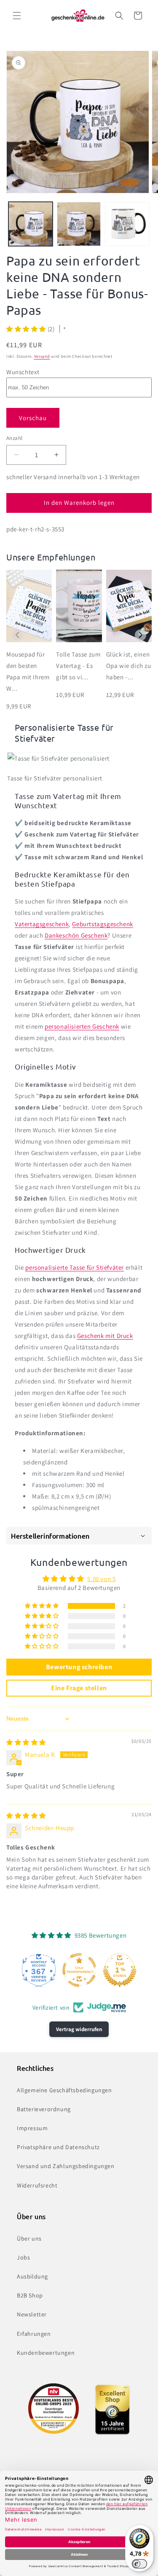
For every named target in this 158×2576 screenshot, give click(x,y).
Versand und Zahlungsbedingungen (66, 2166)
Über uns (29, 2238)
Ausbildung (32, 2276)
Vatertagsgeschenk (42, 924)
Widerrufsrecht (37, 2185)
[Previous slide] (17, 635)
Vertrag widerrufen (79, 2029)
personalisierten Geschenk (82, 1026)
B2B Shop (30, 2295)
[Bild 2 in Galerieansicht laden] (79, 224)
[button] (17, 16)
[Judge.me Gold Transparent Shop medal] (79, 1970)
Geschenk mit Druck (105, 1336)
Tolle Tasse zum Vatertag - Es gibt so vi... (78, 666)
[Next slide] (141, 635)
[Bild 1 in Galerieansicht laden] (31, 224)
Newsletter (32, 2314)
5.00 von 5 (101, 1579)
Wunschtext (23, 372)
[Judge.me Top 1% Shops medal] (120, 1970)
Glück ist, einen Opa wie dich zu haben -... (129, 666)
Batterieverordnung (44, 2109)
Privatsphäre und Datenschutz (58, 2147)
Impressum (32, 2128)
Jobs (23, 2257)
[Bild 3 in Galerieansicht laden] (127, 224)
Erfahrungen (34, 2334)
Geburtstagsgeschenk (102, 924)
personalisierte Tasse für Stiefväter (75, 1267)
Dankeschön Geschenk (76, 935)
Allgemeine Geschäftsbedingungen (64, 2090)
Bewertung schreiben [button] (79, 1667)
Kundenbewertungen (46, 2353)
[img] (26, 1742)
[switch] (139, 2564)
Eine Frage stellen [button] (79, 1688)
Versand (42, 356)
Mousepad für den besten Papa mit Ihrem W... (28, 671)
